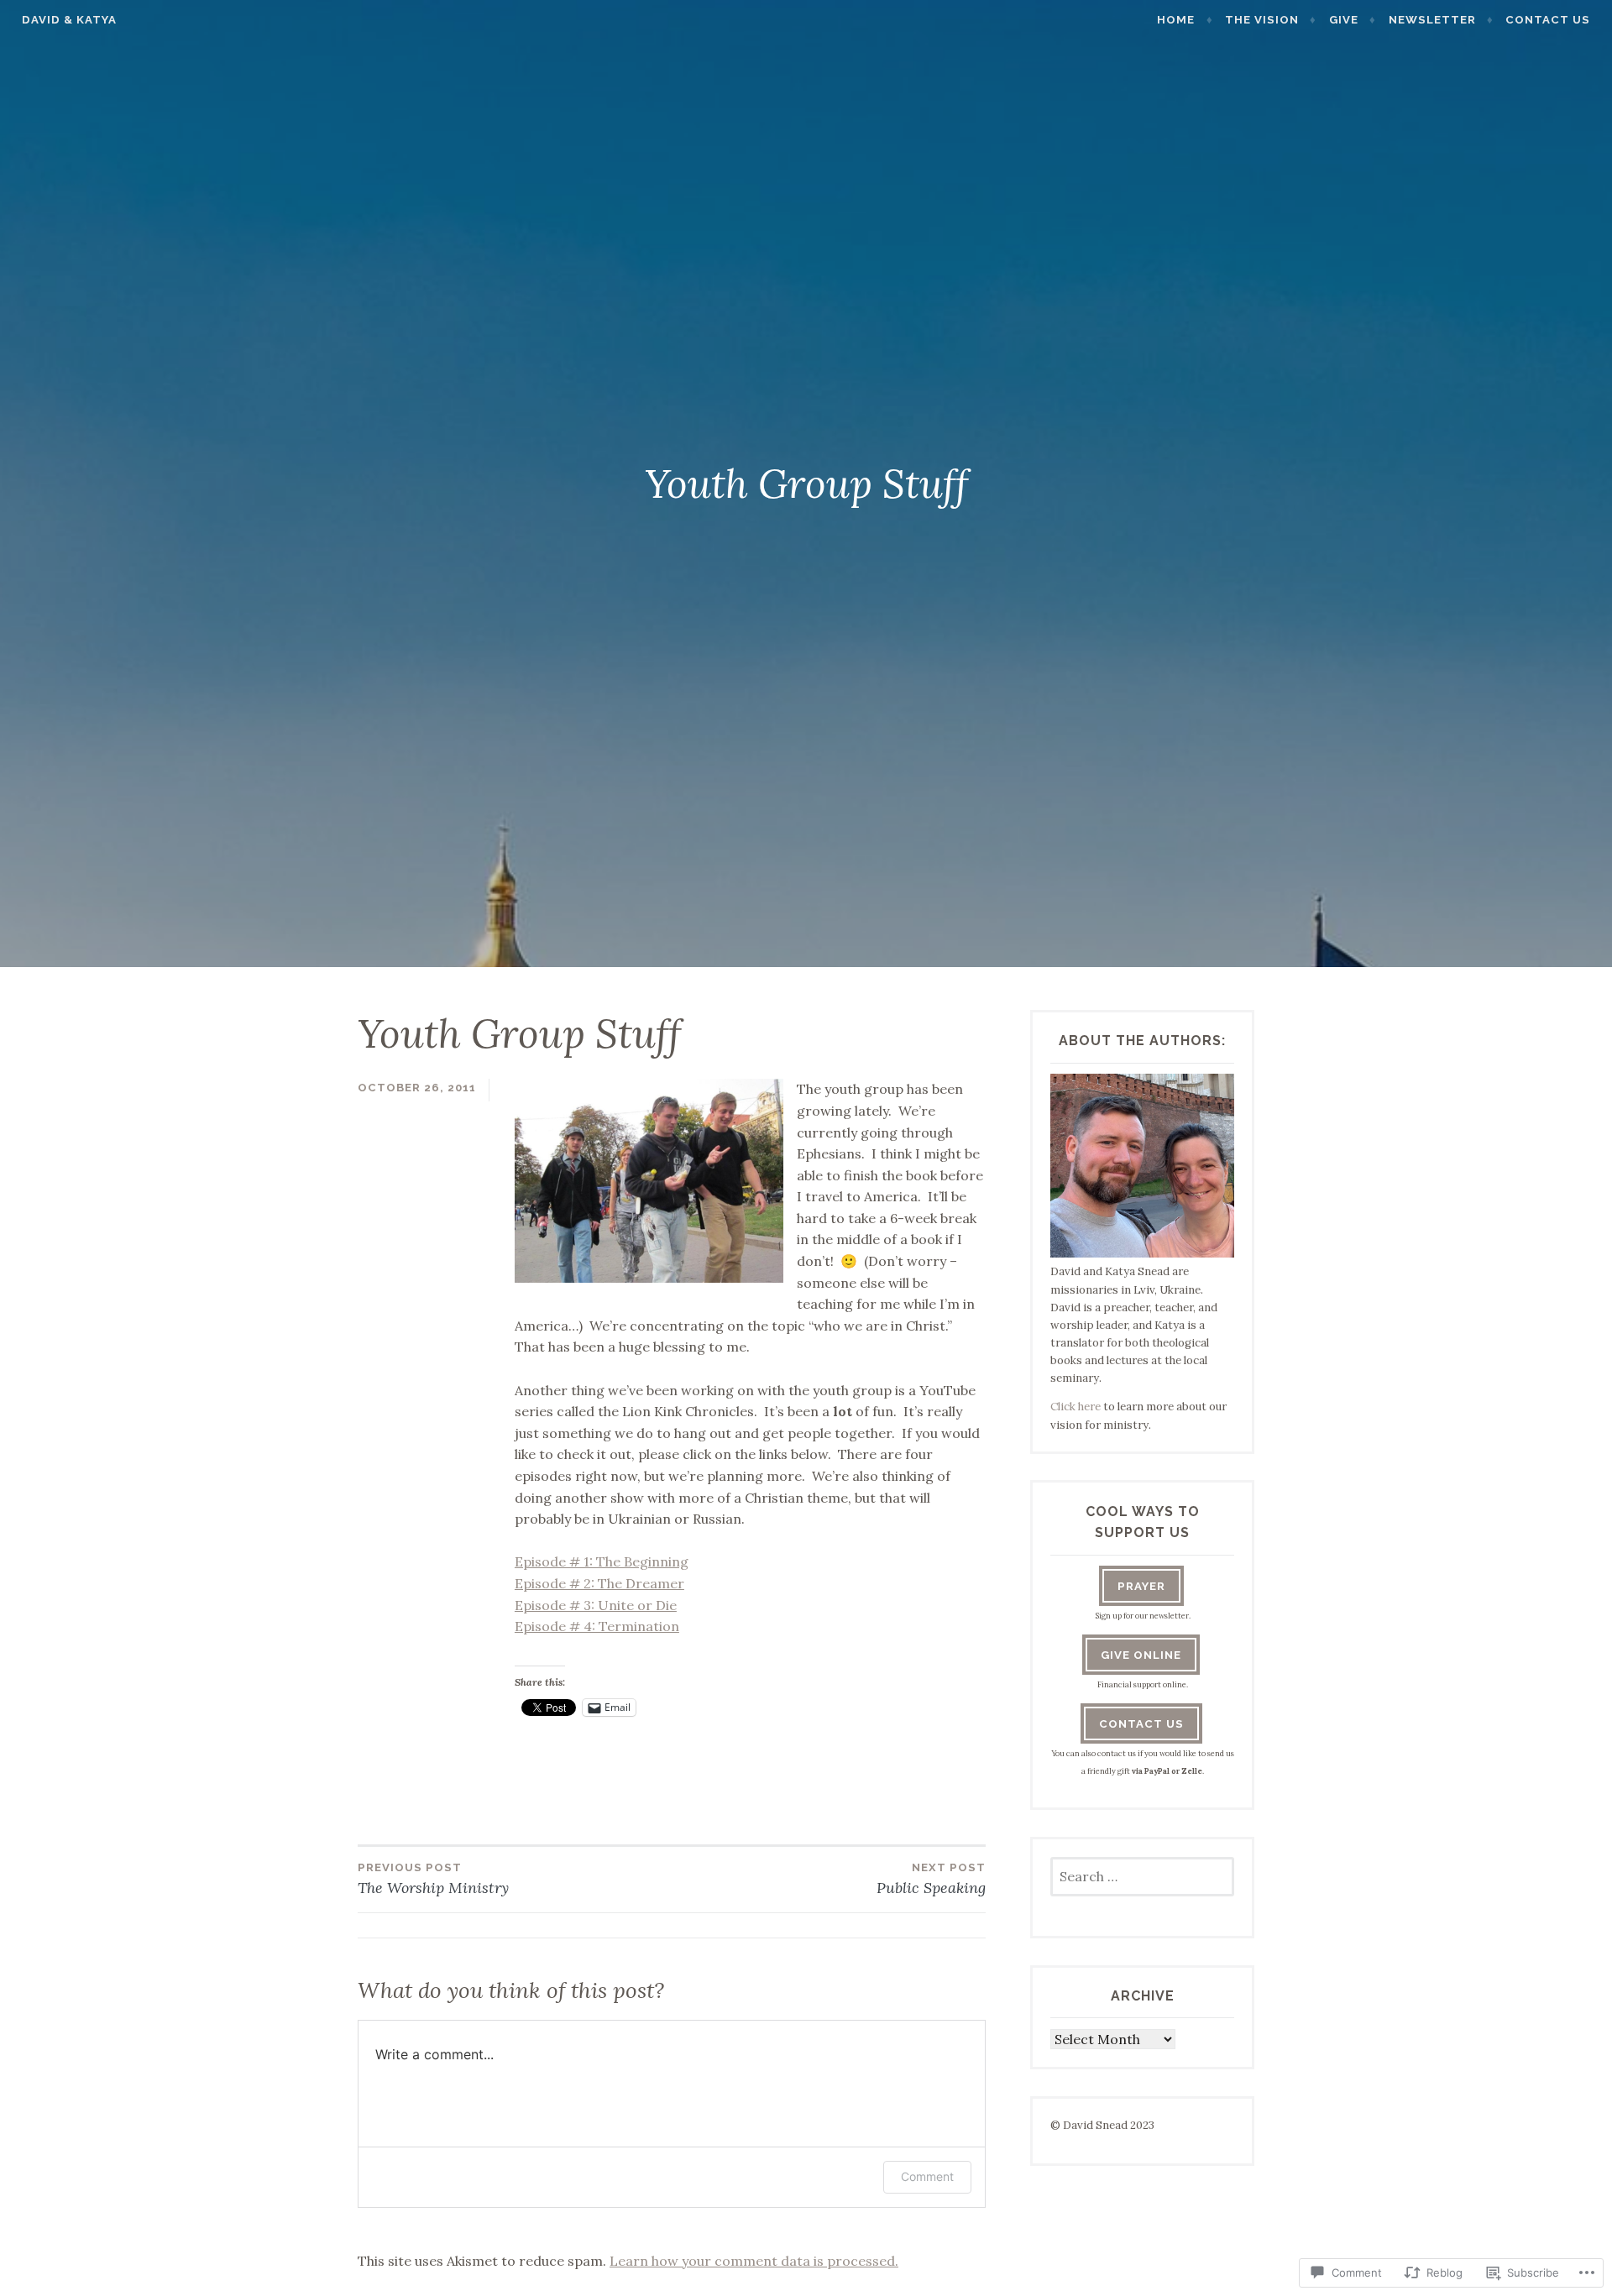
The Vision (1262, 20)
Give (1344, 20)
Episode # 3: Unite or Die (596, 1605)
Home (1176, 20)
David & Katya (69, 20)
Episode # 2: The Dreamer (599, 1583)
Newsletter (1432, 20)
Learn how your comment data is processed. (754, 2261)
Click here (1076, 1407)
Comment (927, 2176)
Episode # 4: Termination (597, 1626)
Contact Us (1548, 20)
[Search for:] (1142, 1878)
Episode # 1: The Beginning (602, 1561)
